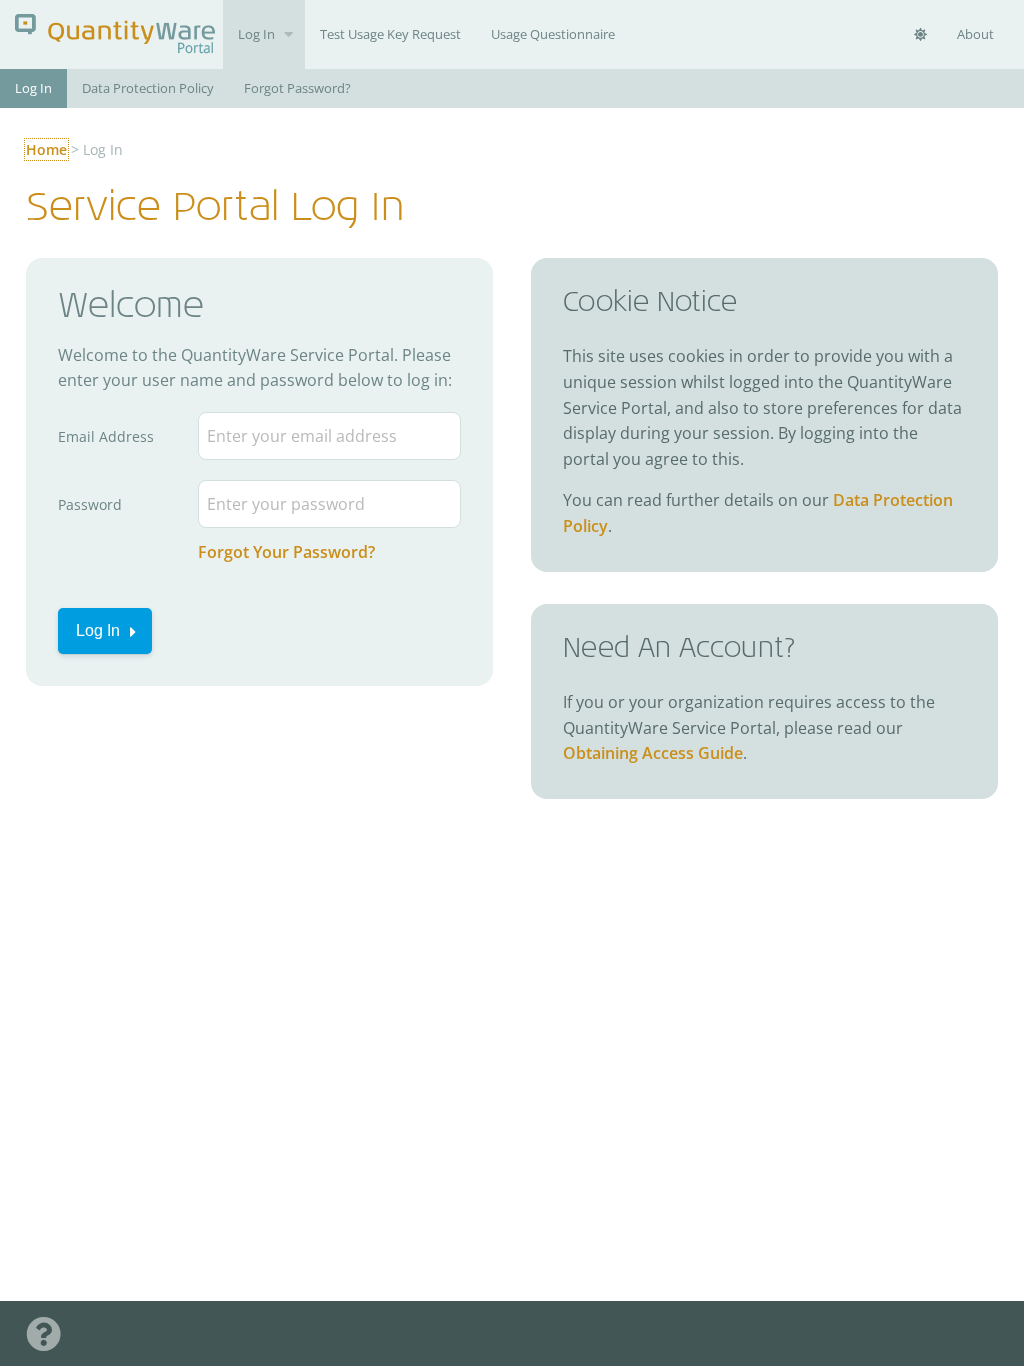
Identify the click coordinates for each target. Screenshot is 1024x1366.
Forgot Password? (297, 88)
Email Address (106, 436)
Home (46, 149)
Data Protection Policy (148, 88)
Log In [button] (98, 630)
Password (90, 504)
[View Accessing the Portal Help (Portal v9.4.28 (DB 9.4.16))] (43, 1333)
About (975, 34)
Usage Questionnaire (553, 34)
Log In (256, 34)
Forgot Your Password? (286, 552)
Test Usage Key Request (390, 34)
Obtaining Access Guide (653, 753)
